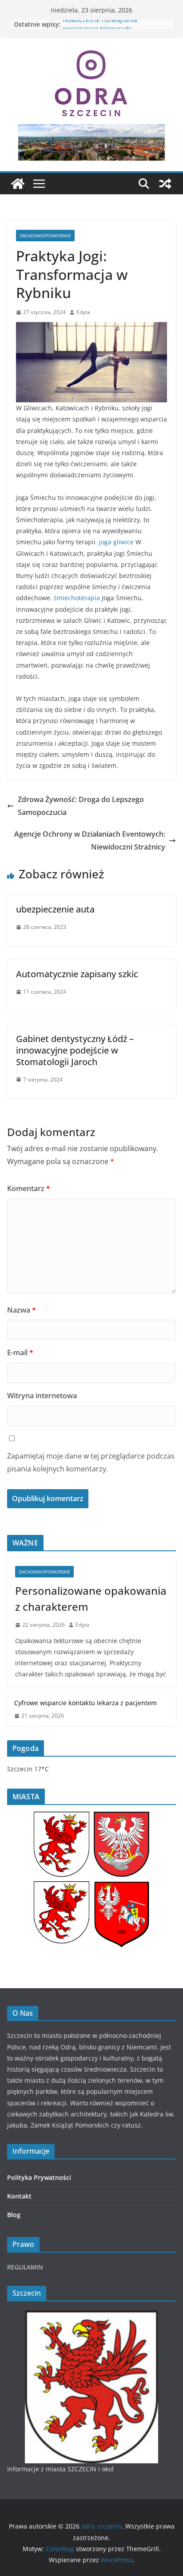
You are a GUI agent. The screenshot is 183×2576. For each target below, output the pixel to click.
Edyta (83, 312)
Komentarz (29, 1188)
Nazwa (22, 1310)
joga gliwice (116, 542)
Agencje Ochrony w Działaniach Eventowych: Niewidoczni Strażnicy (90, 840)
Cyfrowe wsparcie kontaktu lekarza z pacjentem (86, 1703)
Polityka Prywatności (39, 2177)
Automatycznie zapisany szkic (77, 974)
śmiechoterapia (77, 598)
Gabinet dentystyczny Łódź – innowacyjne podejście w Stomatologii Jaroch (75, 1050)
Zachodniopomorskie (45, 236)
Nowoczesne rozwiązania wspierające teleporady (100, 29)
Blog (14, 2215)
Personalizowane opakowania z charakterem (91, 1599)
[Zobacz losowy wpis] (165, 184)
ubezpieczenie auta (55, 909)
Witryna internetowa (42, 1396)
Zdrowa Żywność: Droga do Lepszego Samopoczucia (81, 806)
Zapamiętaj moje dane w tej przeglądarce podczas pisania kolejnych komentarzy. (91, 1462)
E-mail (20, 1353)
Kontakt (19, 2196)
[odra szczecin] (18, 184)
